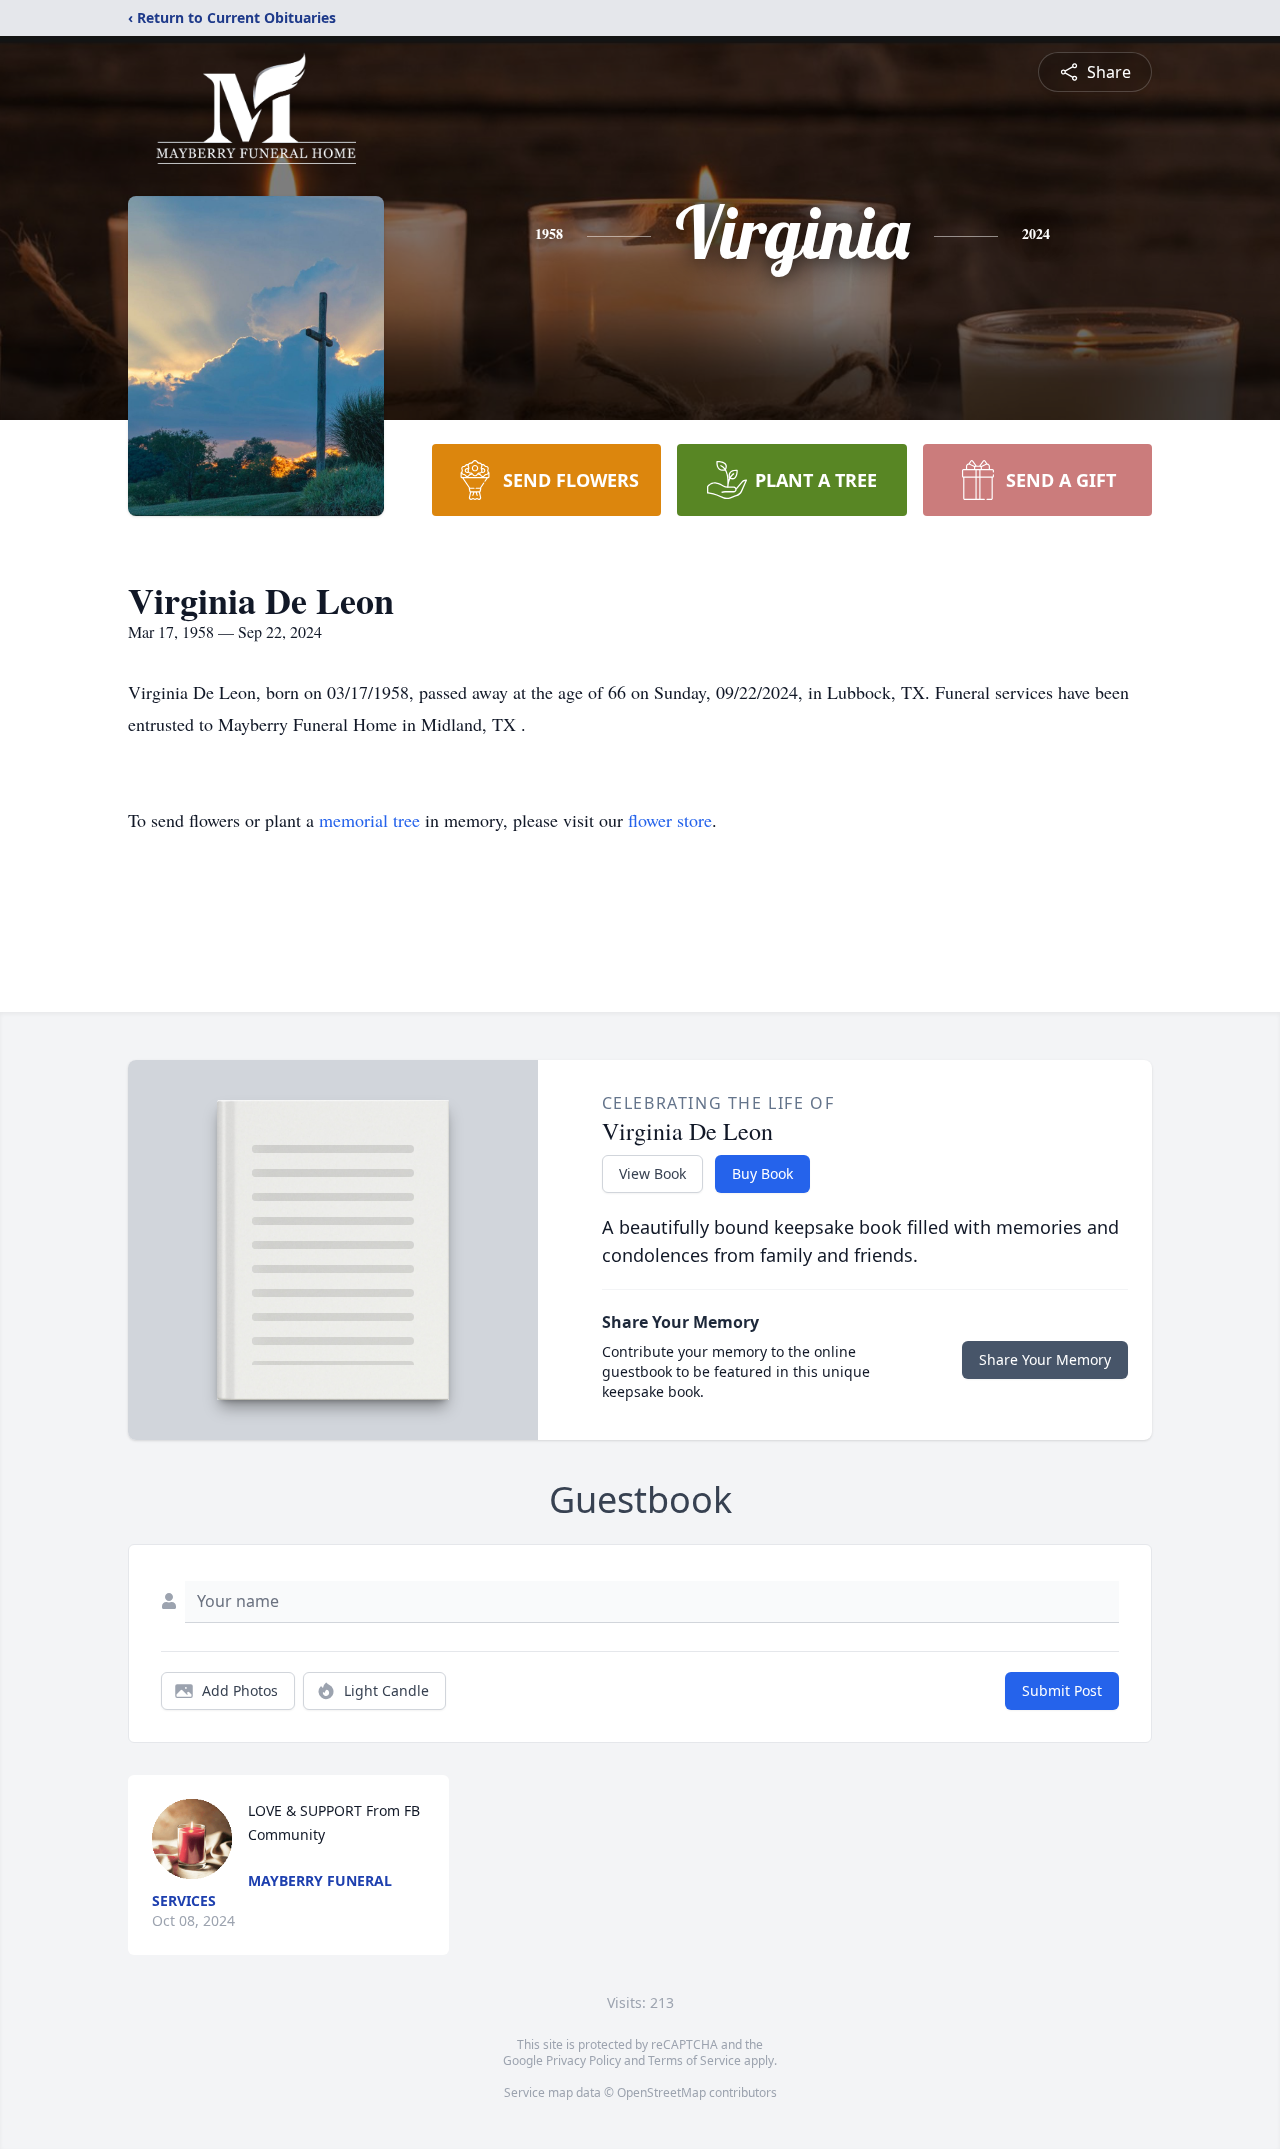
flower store (670, 820)
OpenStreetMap (661, 2092)
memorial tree (369, 820)
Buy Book (762, 1173)
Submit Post (1062, 1690)
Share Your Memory (1045, 1359)
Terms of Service (694, 2060)
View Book (652, 1173)
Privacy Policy (583, 2060)
